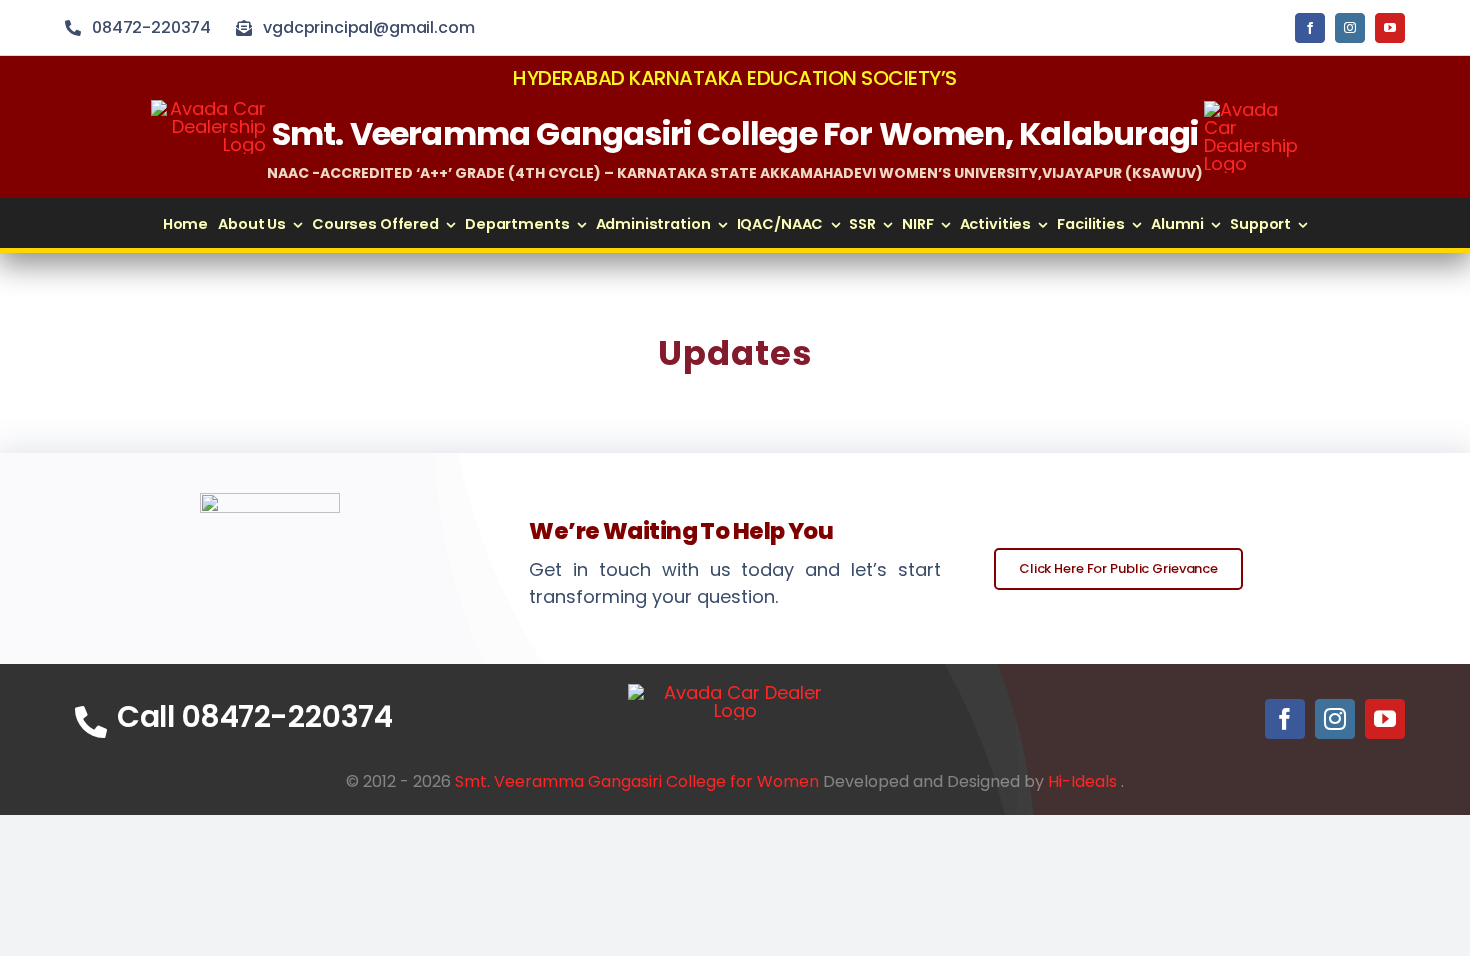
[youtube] (1390, 28)
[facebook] (1310, 28)
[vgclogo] (1254, 109)
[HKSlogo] (208, 108)
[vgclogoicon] (735, 692)
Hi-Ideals (1082, 781)
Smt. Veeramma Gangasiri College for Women (637, 781)
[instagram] (1350, 28)
